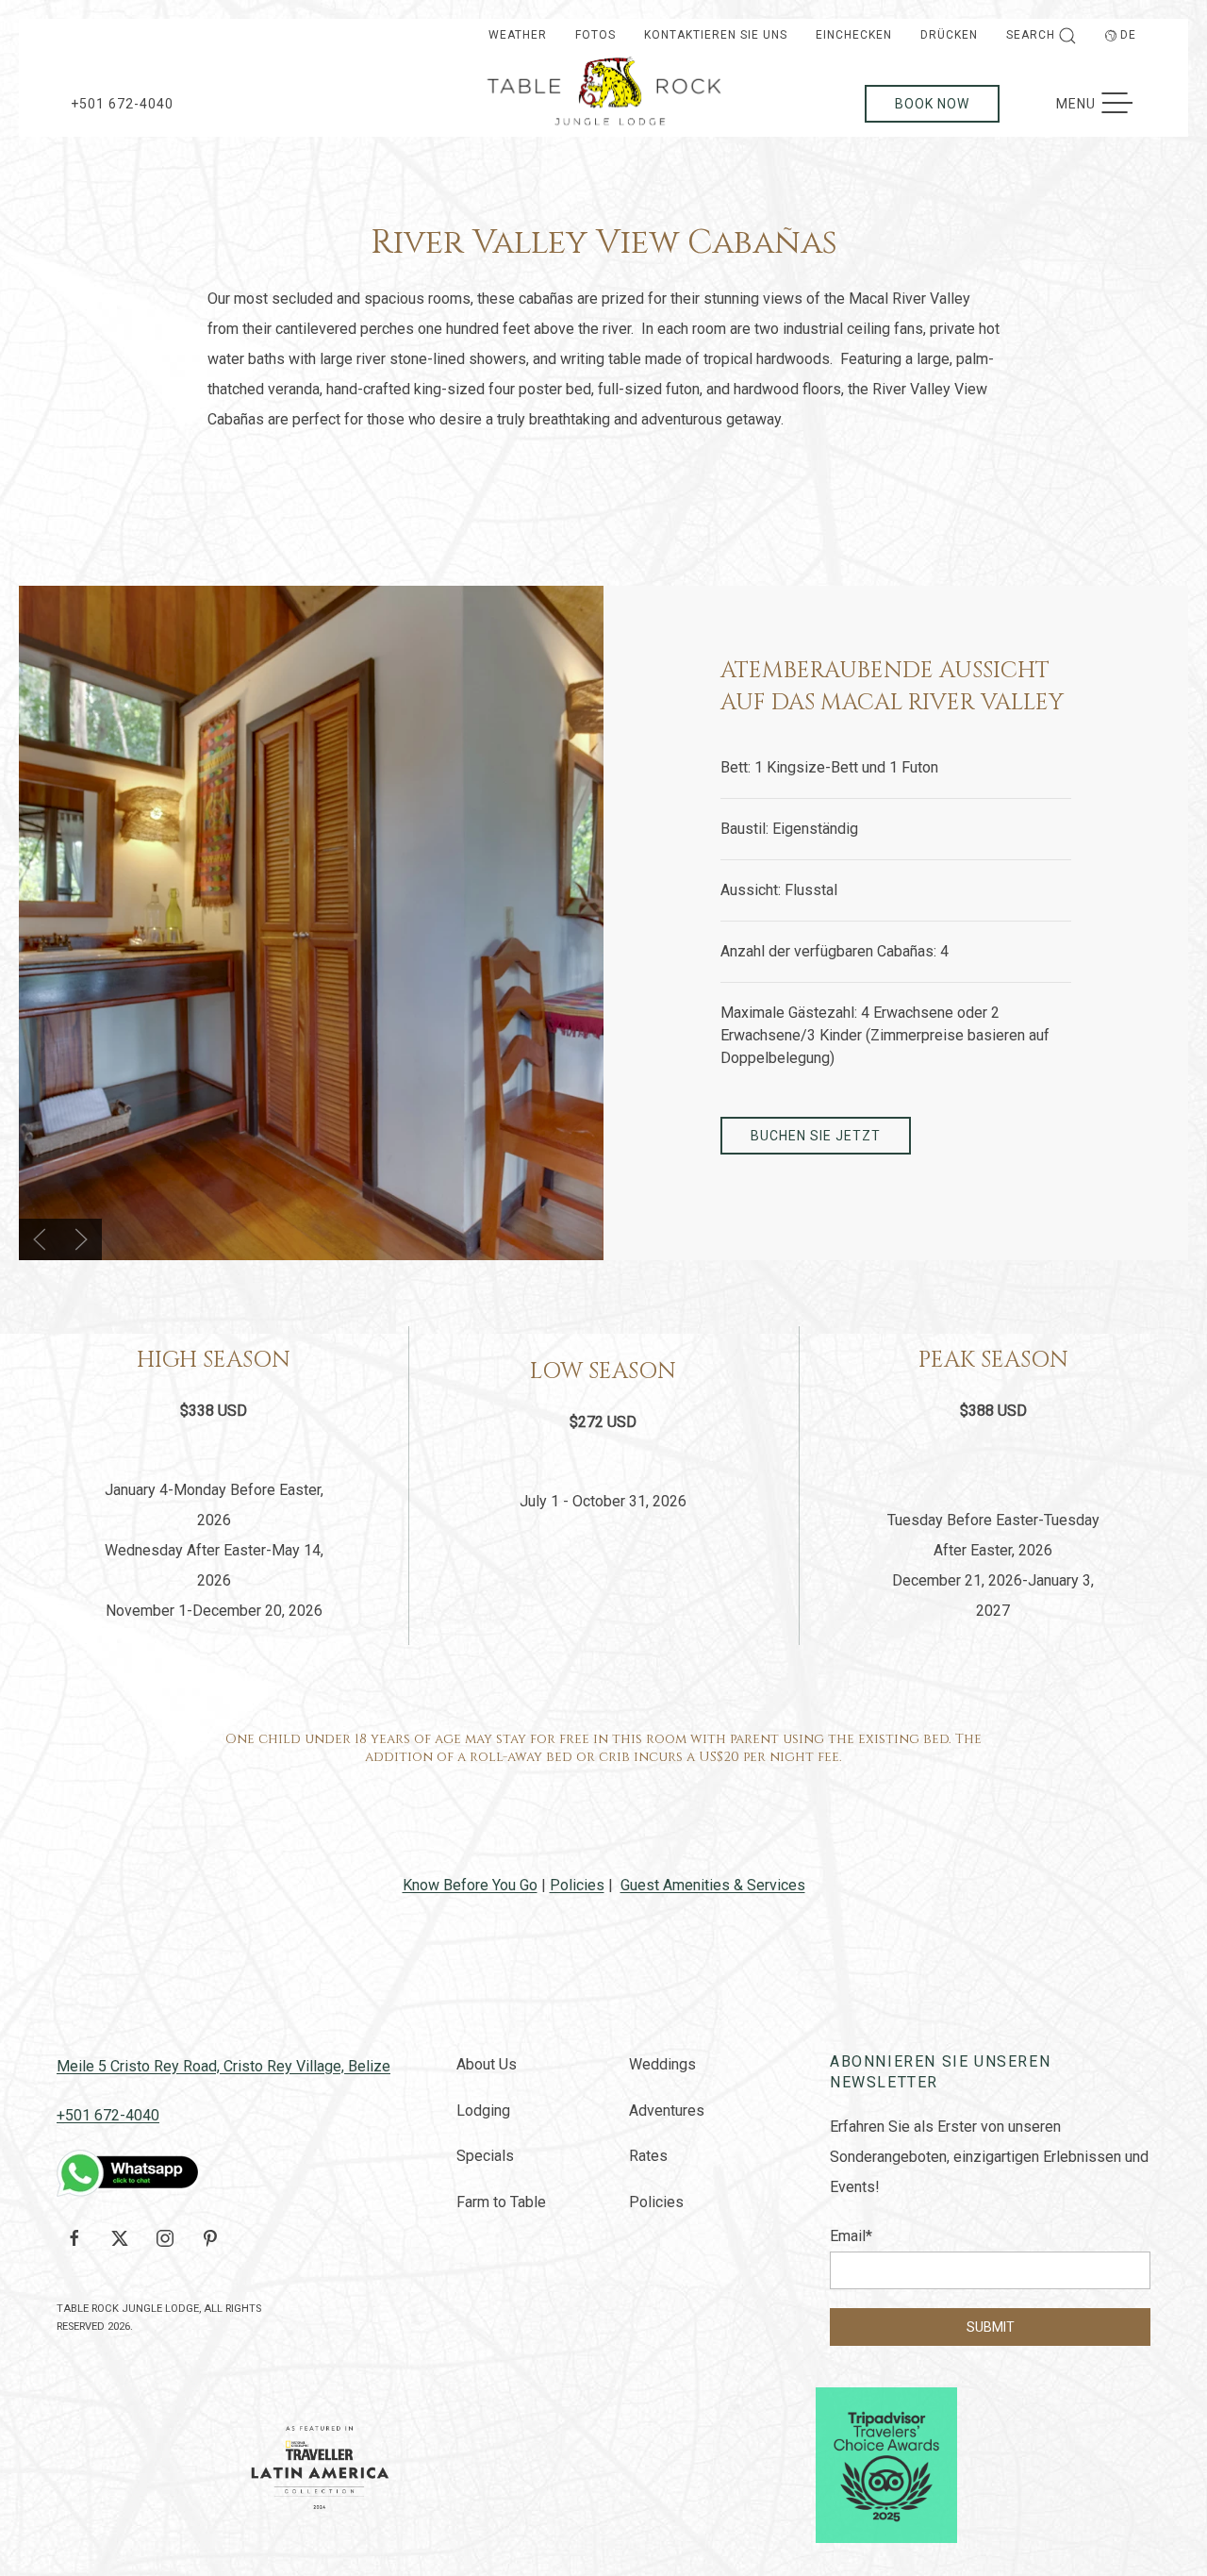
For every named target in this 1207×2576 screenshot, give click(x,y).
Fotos (595, 35)
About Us (487, 2064)
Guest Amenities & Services (713, 1885)
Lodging (483, 2111)
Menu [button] (1104, 104)
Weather (518, 35)
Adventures (667, 2111)
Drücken (949, 35)
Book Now (932, 104)
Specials (485, 2156)
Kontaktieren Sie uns (716, 35)
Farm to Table (501, 2202)
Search (1031, 35)
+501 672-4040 (122, 104)
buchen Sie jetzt (816, 1136)
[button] (40, 1239)
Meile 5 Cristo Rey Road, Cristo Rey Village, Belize (223, 2066)
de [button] (1128, 35)
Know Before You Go (470, 1885)
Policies (577, 1885)
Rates (648, 2156)
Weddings (662, 2064)
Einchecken (854, 35)
